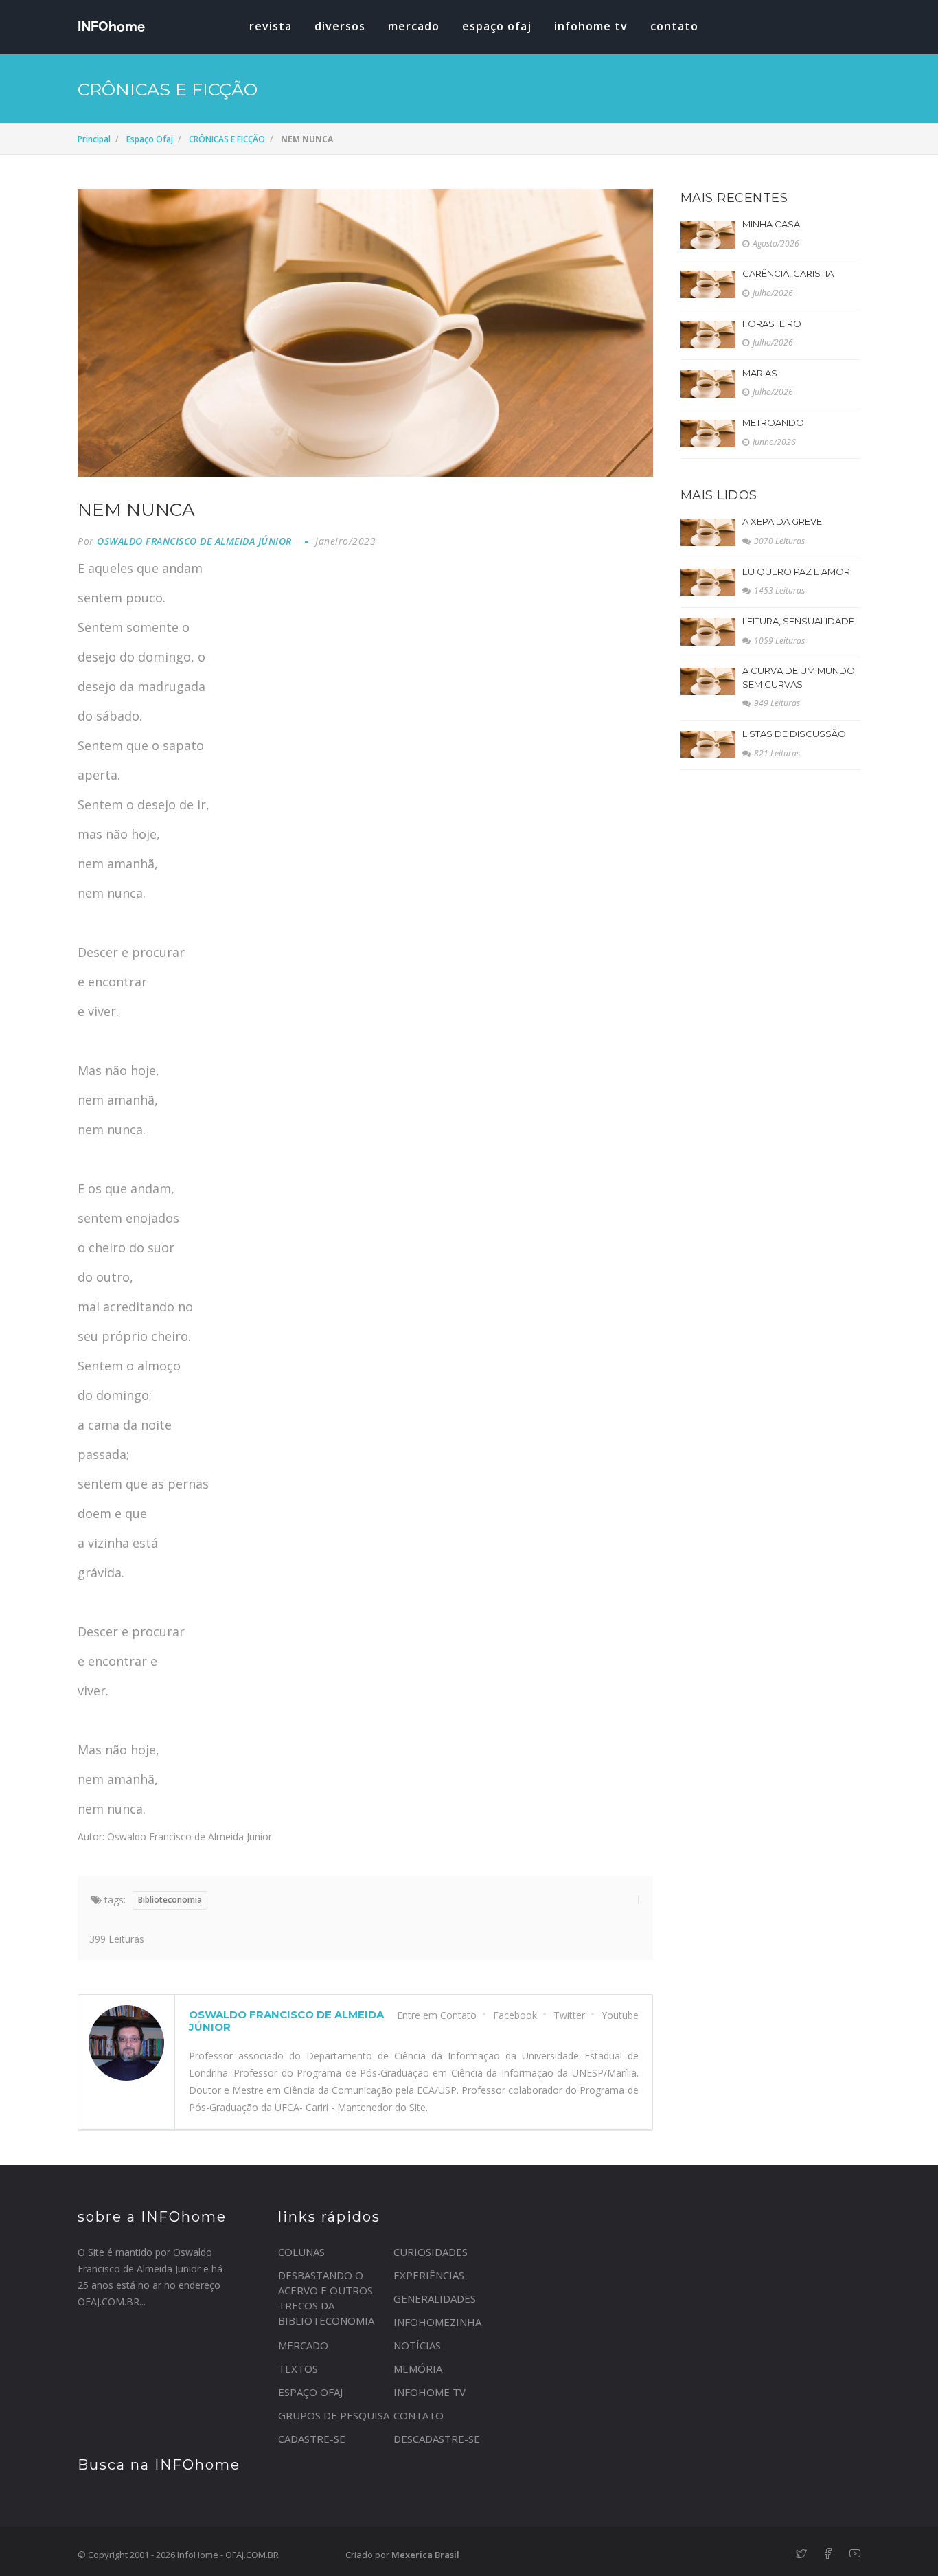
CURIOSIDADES (431, 2252)
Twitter (569, 2015)
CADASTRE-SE (312, 2439)
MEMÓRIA (418, 2369)
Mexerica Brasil (425, 2555)
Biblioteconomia (170, 1900)
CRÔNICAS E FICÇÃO (227, 139)
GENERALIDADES (435, 2298)
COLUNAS (301, 2252)
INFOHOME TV (591, 26)
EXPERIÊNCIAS (429, 2275)
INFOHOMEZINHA (437, 2322)
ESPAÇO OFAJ (497, 26)
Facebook (515, 2015)
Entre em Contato (437, 2015)
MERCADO (414, 26)
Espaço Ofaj (150, 139)
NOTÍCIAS (417, 2345)
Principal (94, 139)
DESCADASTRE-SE (437, 2439)
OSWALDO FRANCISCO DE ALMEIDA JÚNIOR (194, 541)
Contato (674, 26)
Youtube (620, 2015)
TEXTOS (298, 2369)
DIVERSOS (340, 26)
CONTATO (419, 2415)
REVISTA (271, 26)
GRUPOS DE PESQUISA (334, 2415)
